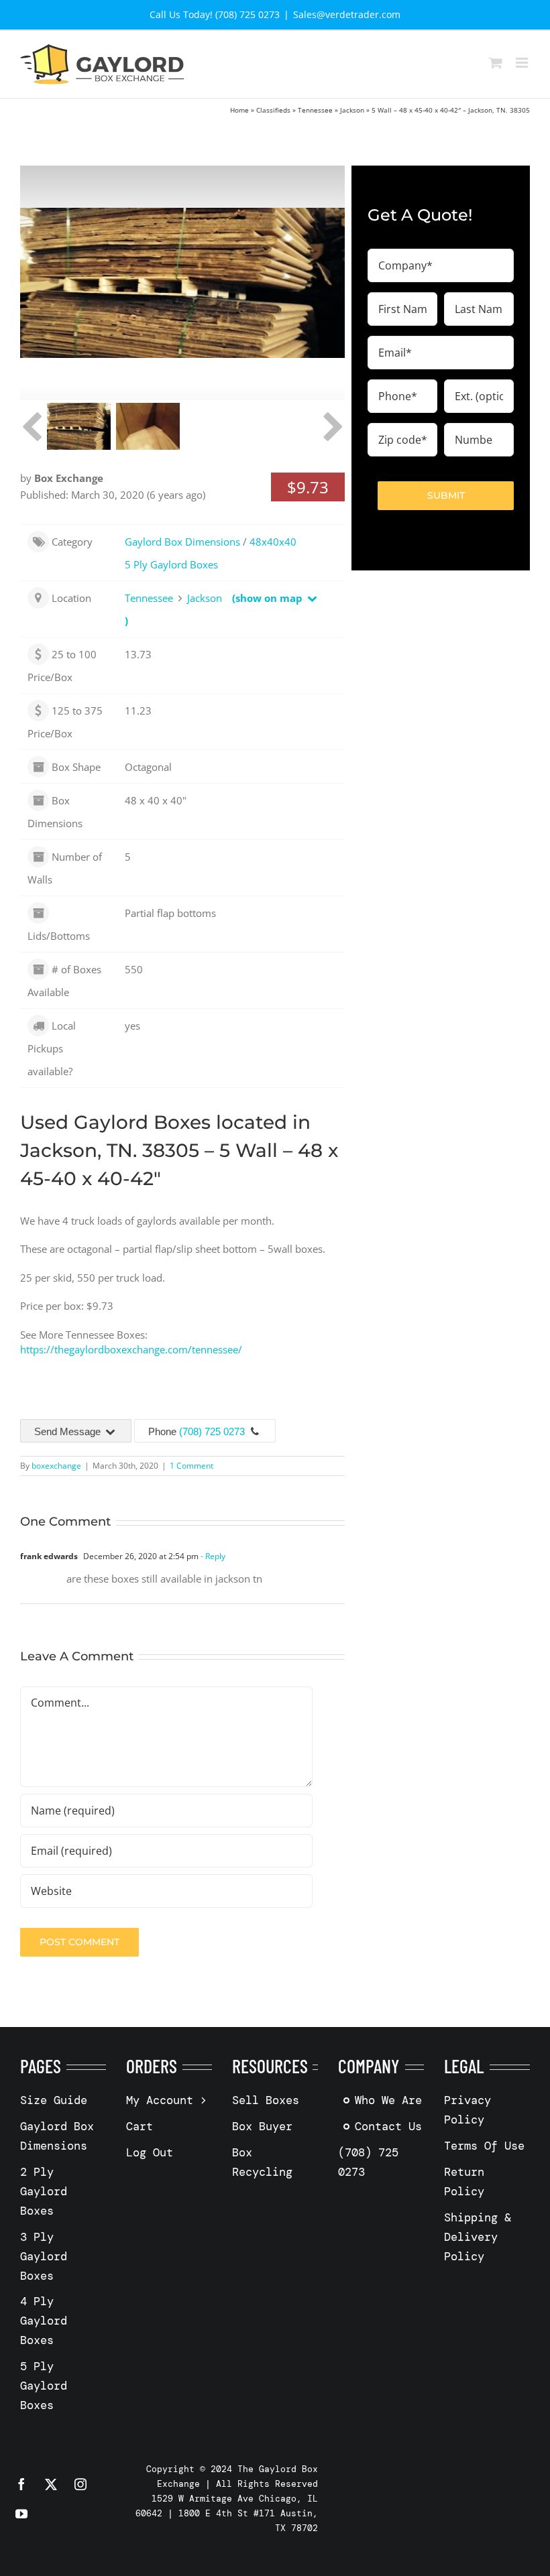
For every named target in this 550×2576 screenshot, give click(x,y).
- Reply (212, 1556)
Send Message (69, 1431)
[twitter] (51, 2484)
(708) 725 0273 (212, 1431)
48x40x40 (273, 542)
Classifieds (273, 110)
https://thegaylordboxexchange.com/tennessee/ (131, 1349)
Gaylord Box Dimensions (182, 542)
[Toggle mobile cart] (496, 63)
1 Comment (191, 1466)
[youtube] (21, 2514)
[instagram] (80, 2484)
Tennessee (315, 110)
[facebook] (21, 2484)
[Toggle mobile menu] (523, 63)
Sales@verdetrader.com (347, 14)
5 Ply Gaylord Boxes (171, 564)
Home (239, 110)
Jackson (352, 110)
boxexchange (56, 1466)
